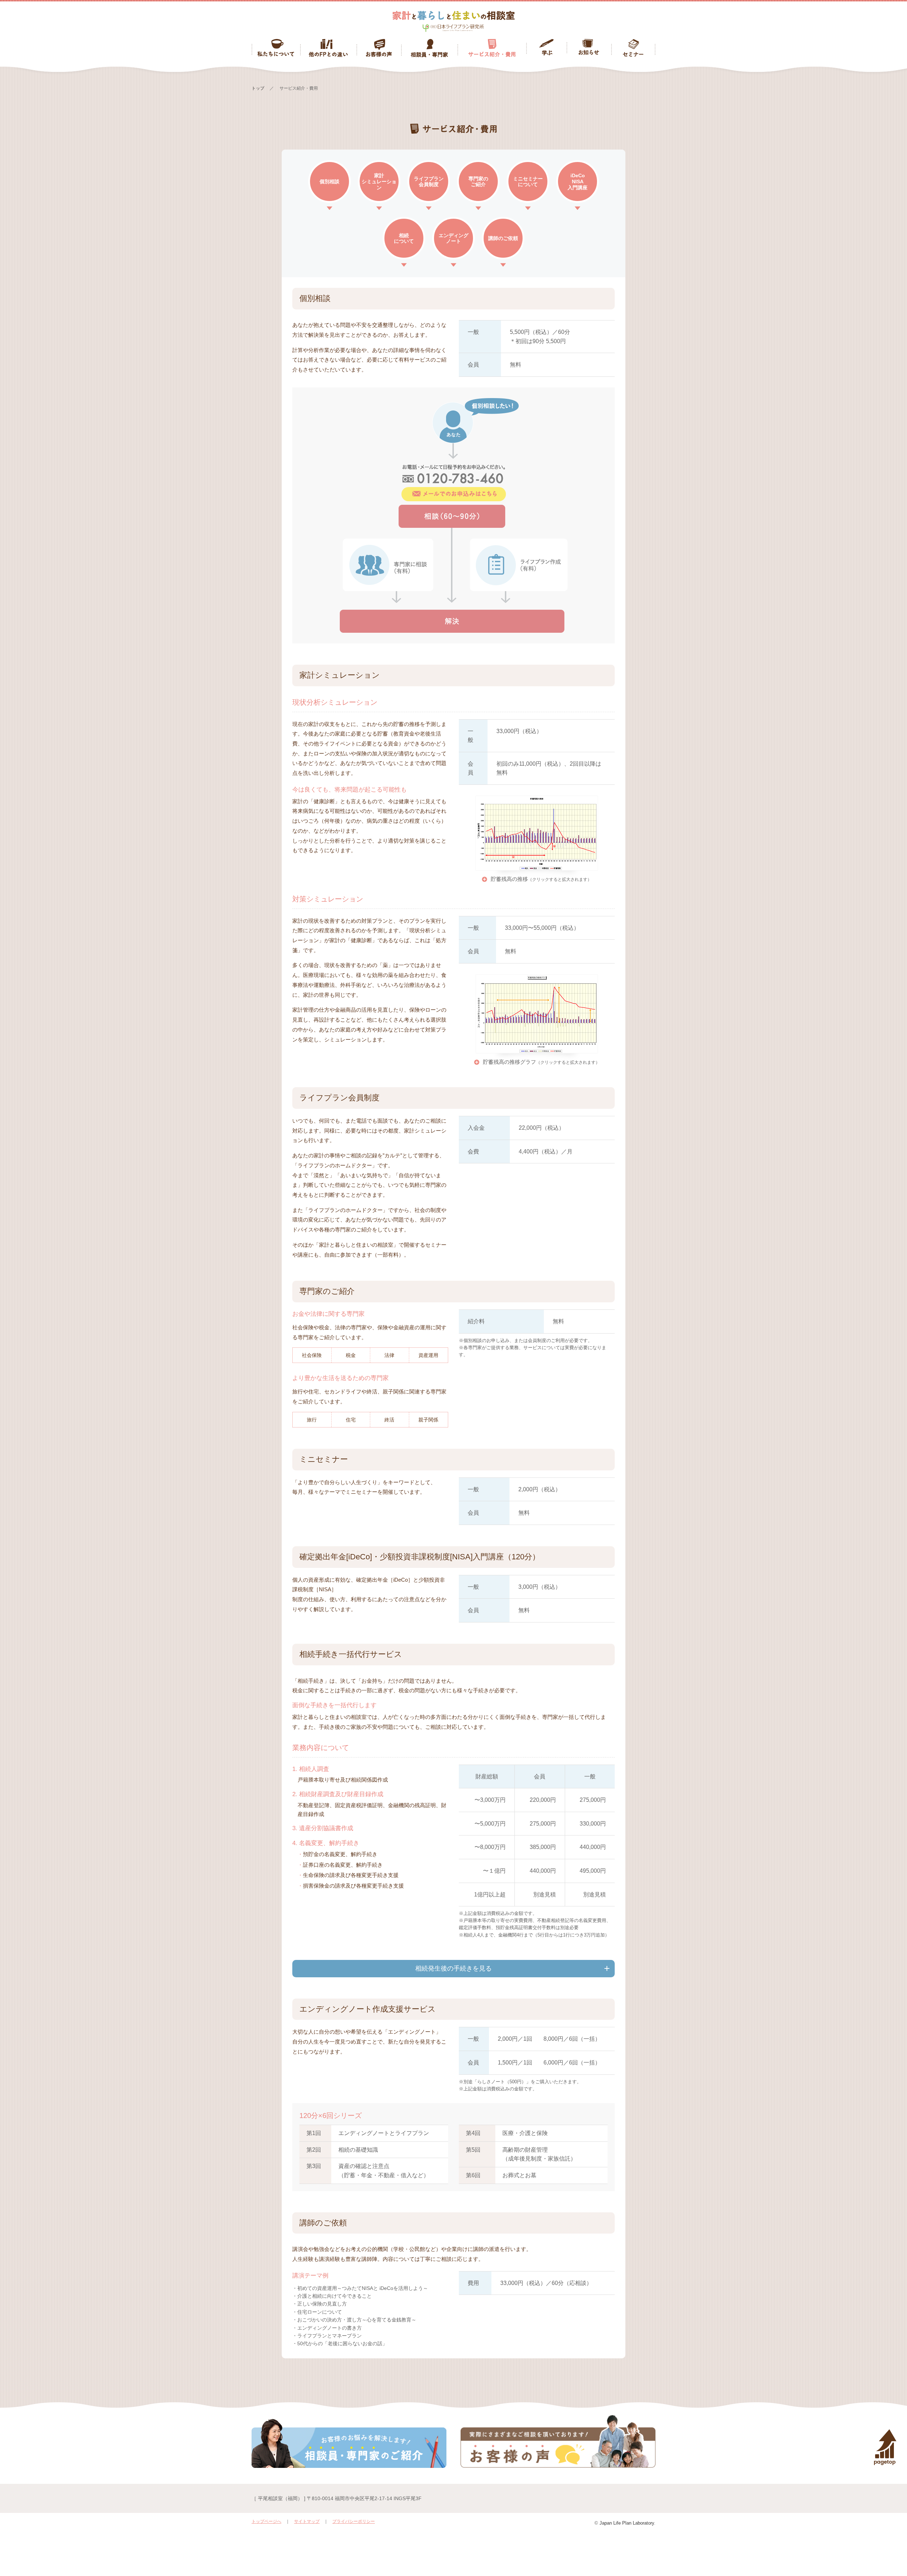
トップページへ (266, 2521)
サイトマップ (307, 2521)
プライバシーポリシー (354, 2521)
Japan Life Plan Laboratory (627, 2523)
